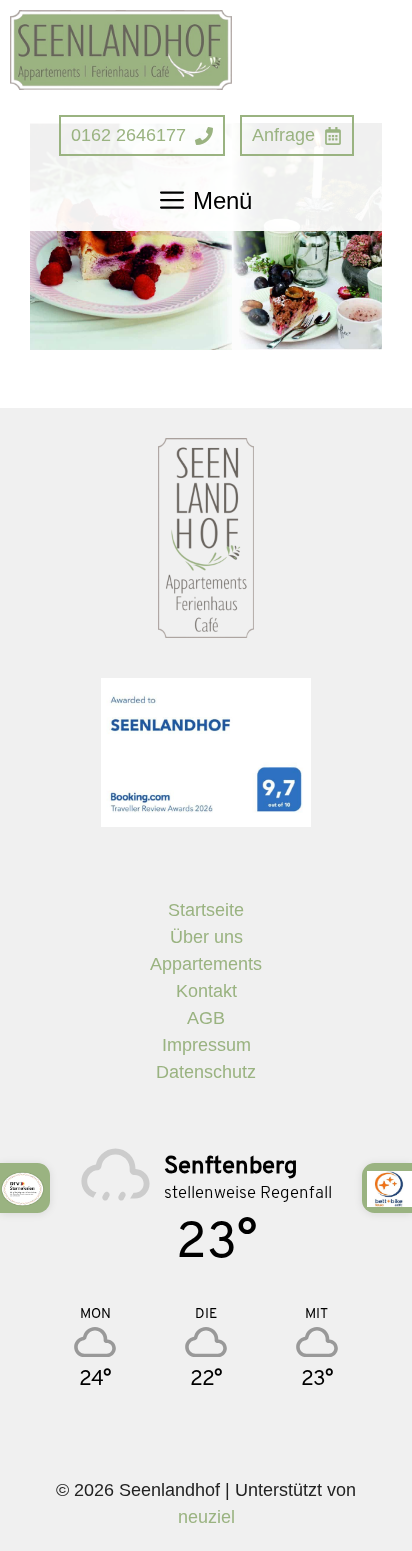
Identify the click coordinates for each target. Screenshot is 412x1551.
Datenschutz (206, 1072)
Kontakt (206, 991)
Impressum (206, 1045)
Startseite (206, 910)
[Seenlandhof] (121, 50)
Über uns (206, 937)
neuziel (206, 1517)
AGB (206, 1018)
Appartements (206, 964)
